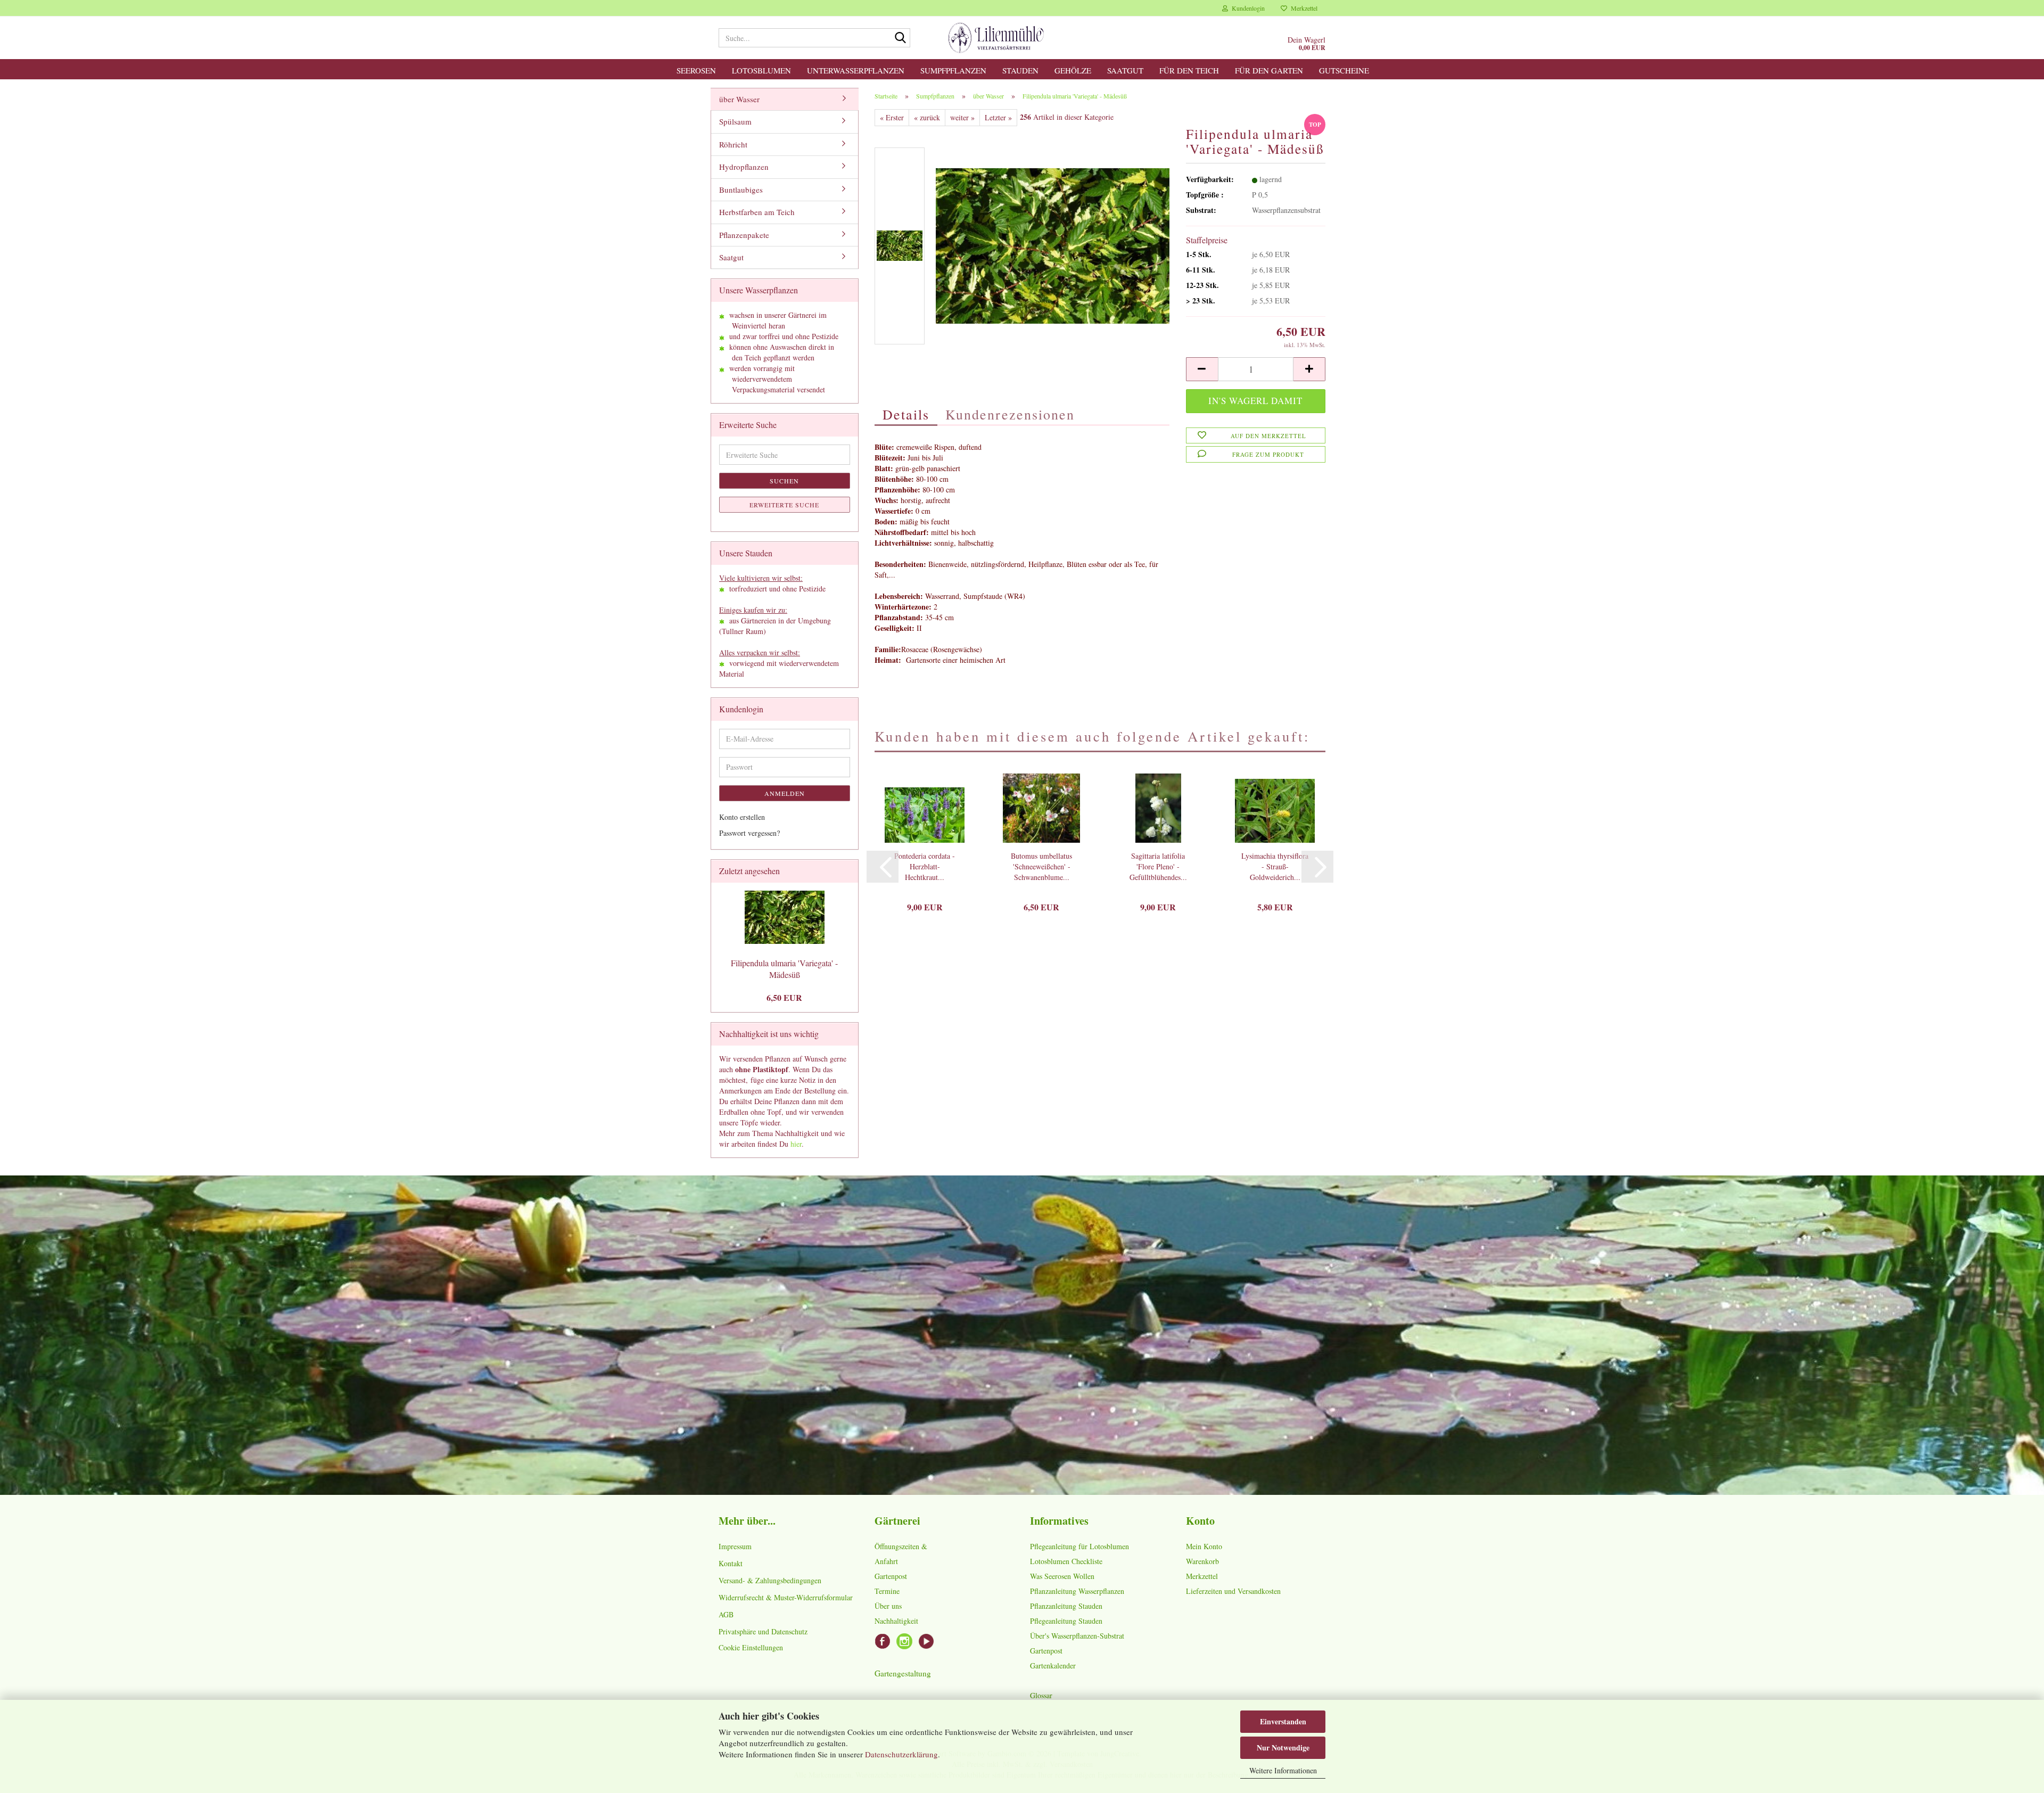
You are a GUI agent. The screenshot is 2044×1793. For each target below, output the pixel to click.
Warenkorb (1202, 1561)
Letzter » (998, 117)
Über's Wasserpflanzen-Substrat (1077, 1636)
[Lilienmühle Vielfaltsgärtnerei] (996, 38)
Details (906, 414)
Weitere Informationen (1283, 1770)
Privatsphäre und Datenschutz (763, 1631)
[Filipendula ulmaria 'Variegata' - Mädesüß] (1053, 245)
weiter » (962, 117)
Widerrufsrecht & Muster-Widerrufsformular (786, 1597)
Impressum (735, 1546)
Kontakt (731, 1563)
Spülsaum (735, 121)
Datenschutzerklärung (901, 1754)
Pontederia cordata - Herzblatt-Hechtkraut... (925, 866)
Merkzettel (1302, 8)
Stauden (1020, 70)
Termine (887, 1591)
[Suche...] (900, 38)
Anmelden (785, 793)
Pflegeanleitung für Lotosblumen (1079, 1546)
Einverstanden (1283, 1721)
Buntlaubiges (741, 190)
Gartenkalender (1053, 1665)
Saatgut (1125, 70)
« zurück (927, 117)
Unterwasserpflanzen (856, 70)
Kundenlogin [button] (1246, 8)
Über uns (888, 1606)
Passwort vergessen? (749, 833)
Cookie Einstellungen (751, 1647)
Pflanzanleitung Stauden (1066, 1606)
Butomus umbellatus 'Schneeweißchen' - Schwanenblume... (1041, 866)
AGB (726, 1614)
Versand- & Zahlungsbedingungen (770, 1580)
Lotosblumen (761, 70)
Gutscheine (1344, 70)
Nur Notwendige (1283, 1747)
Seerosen (696, 70)
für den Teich (1189, 70)
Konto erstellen (742, 817)
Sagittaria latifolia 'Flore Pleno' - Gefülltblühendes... (1158, 866)
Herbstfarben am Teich (757, 212)
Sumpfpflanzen (953, 70)
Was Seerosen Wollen (1062, 1576)
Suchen (784, 481)
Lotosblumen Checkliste (1066, 1561)
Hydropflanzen (744, 167)
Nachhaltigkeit (896, 1621)
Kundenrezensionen (1010, 414)
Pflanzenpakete (744, 235)
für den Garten (1269, 70)
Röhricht (733, 144)
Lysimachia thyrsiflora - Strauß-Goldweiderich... (1275, 866)
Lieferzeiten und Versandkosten (1233, 1591)
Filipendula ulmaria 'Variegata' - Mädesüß (784, 969)
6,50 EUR (784, 997)
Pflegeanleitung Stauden (1066, 1621)
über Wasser (739, 99)
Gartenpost (891, 1576)
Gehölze (1073, 70)
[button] (1202, 369)
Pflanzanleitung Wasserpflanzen (1077, 1591)
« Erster (892, 117)
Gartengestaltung (903, 1673)
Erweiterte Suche (784, 505)
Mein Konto (1204, 1546)
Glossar (1041, 1695)
